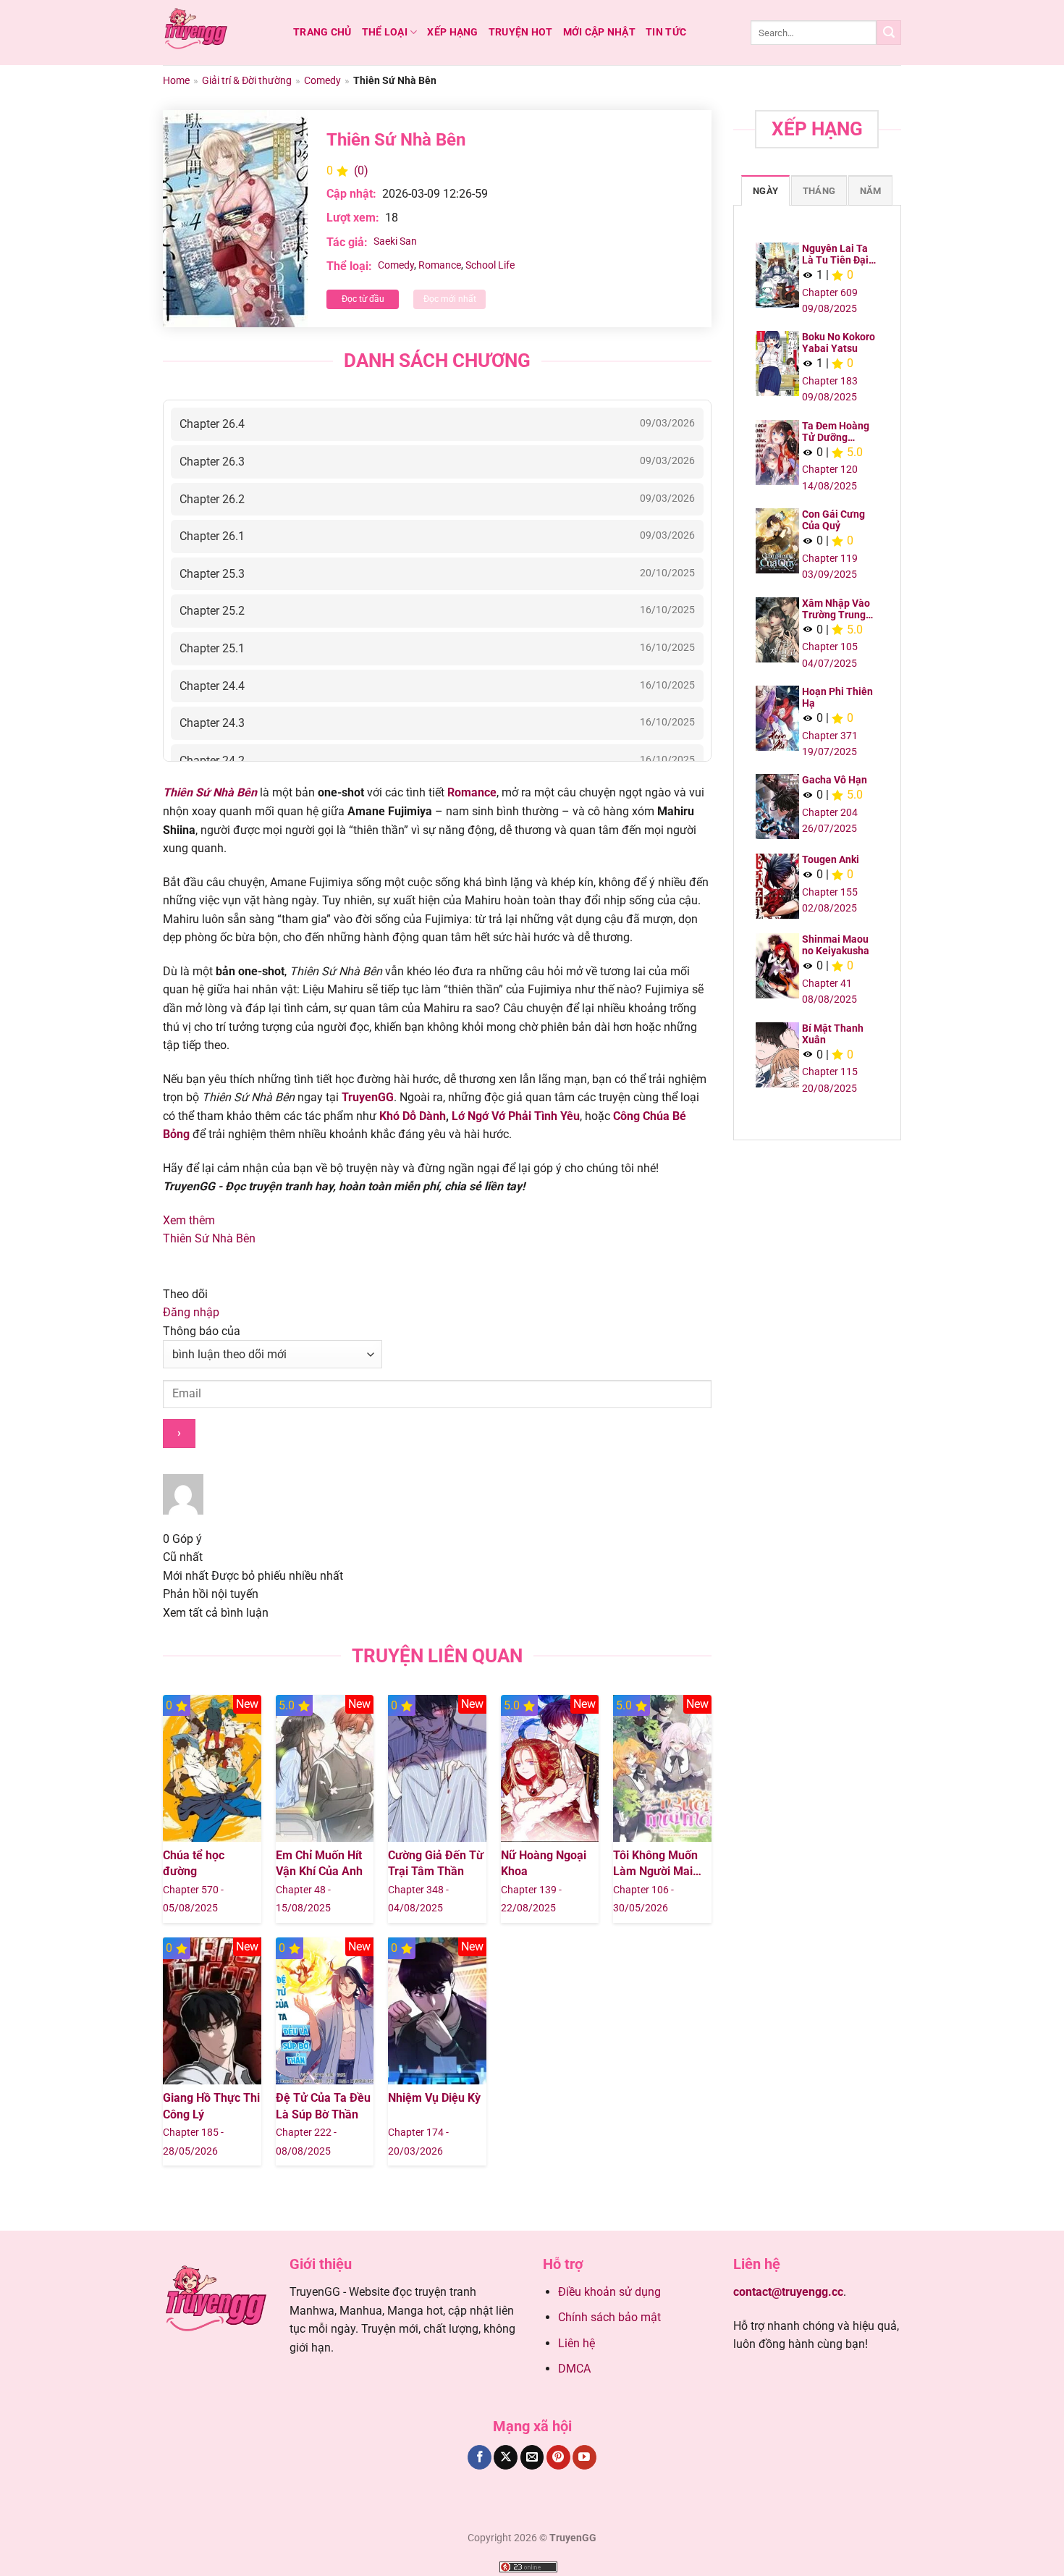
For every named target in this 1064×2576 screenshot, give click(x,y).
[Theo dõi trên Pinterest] (558, 2457)
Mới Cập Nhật (599, 32)
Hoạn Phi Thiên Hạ (837, 697)
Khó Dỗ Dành (413, 1116)
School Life (490, 265)
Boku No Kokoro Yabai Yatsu (839, 342)
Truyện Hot (521, 32)
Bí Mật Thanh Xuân (833, 1034)
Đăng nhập (191, 1312)
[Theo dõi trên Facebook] (480, 2457)
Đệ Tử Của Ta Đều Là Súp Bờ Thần (323, 2106)
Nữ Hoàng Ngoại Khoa (544, 1863)
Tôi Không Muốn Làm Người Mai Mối (655, 1864)
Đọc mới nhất (450, 299)
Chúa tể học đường (194, 1863)
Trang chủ (322, 32)
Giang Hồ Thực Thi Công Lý (211, 2106)
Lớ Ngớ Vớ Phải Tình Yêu (516, 1116)
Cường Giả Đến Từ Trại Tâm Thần (436, 1863)
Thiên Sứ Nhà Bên (209, 1238)
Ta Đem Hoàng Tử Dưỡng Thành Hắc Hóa (837, 432)
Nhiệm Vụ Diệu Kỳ (434, 2098)
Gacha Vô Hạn (835, 780)
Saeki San (395, 241)
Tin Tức (666, 32)
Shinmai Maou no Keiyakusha (836, 945)
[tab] (765, 190)
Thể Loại (385, 32)
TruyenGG (368, 1097)
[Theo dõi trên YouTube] (584, 2457)
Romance (440, 265)
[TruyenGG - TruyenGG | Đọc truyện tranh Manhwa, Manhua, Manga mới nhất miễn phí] (217, 33)
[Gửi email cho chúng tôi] (532, 2457)
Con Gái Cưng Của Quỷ (833, 520)
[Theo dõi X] (506, 2457)
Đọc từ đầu (363, 299)
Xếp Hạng (452, 32)
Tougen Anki (831, 859)
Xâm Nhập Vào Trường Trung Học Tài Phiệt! (836, 609)
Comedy (322, 80)
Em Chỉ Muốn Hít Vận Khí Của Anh (319, 1863)
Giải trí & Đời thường (247, 80)
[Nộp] (889, 33)
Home (176, 80)
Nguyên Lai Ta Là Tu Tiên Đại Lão (835, 254)
